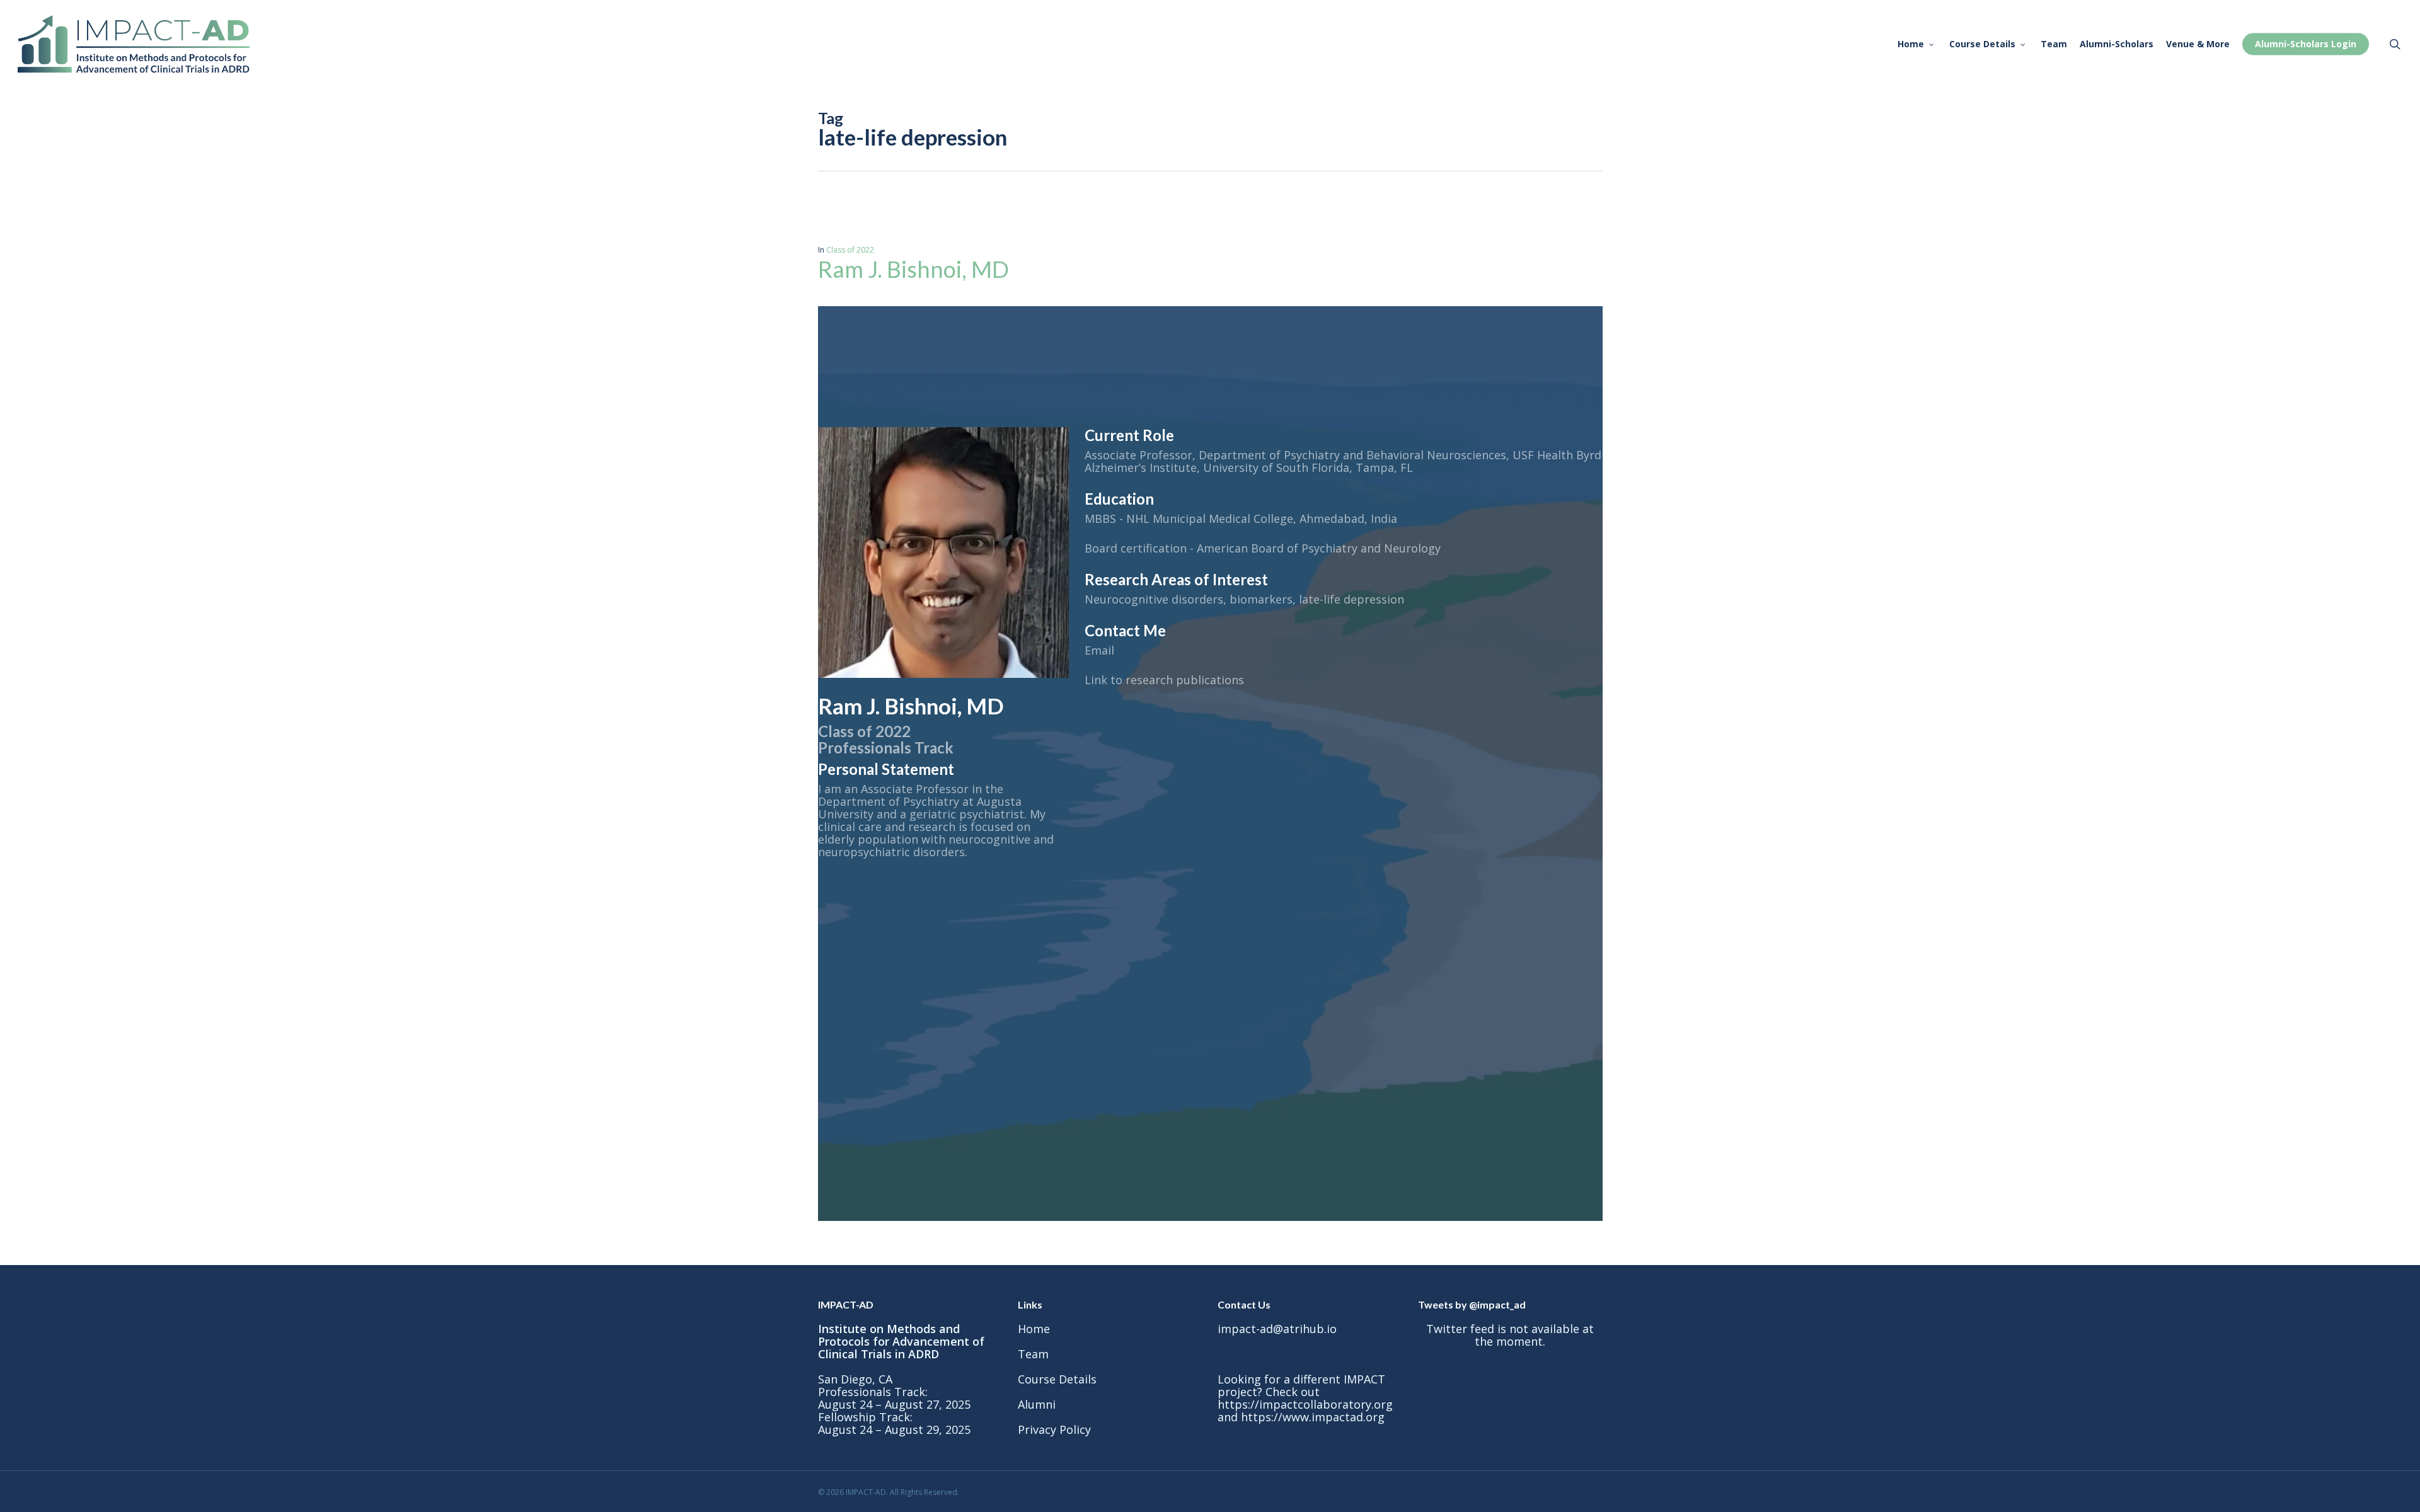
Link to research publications (1164, 680)
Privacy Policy (1054, 1429)
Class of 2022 (850, 250)
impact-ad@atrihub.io (1277, 1329)
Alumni (1037, 1404)
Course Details (1057, 1379)
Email (1099, 650)
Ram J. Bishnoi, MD (916, 269)
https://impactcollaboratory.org (1305, 1404)
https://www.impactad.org (1313, 1417)
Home (1034, 1329)
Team (1033, 1354)
